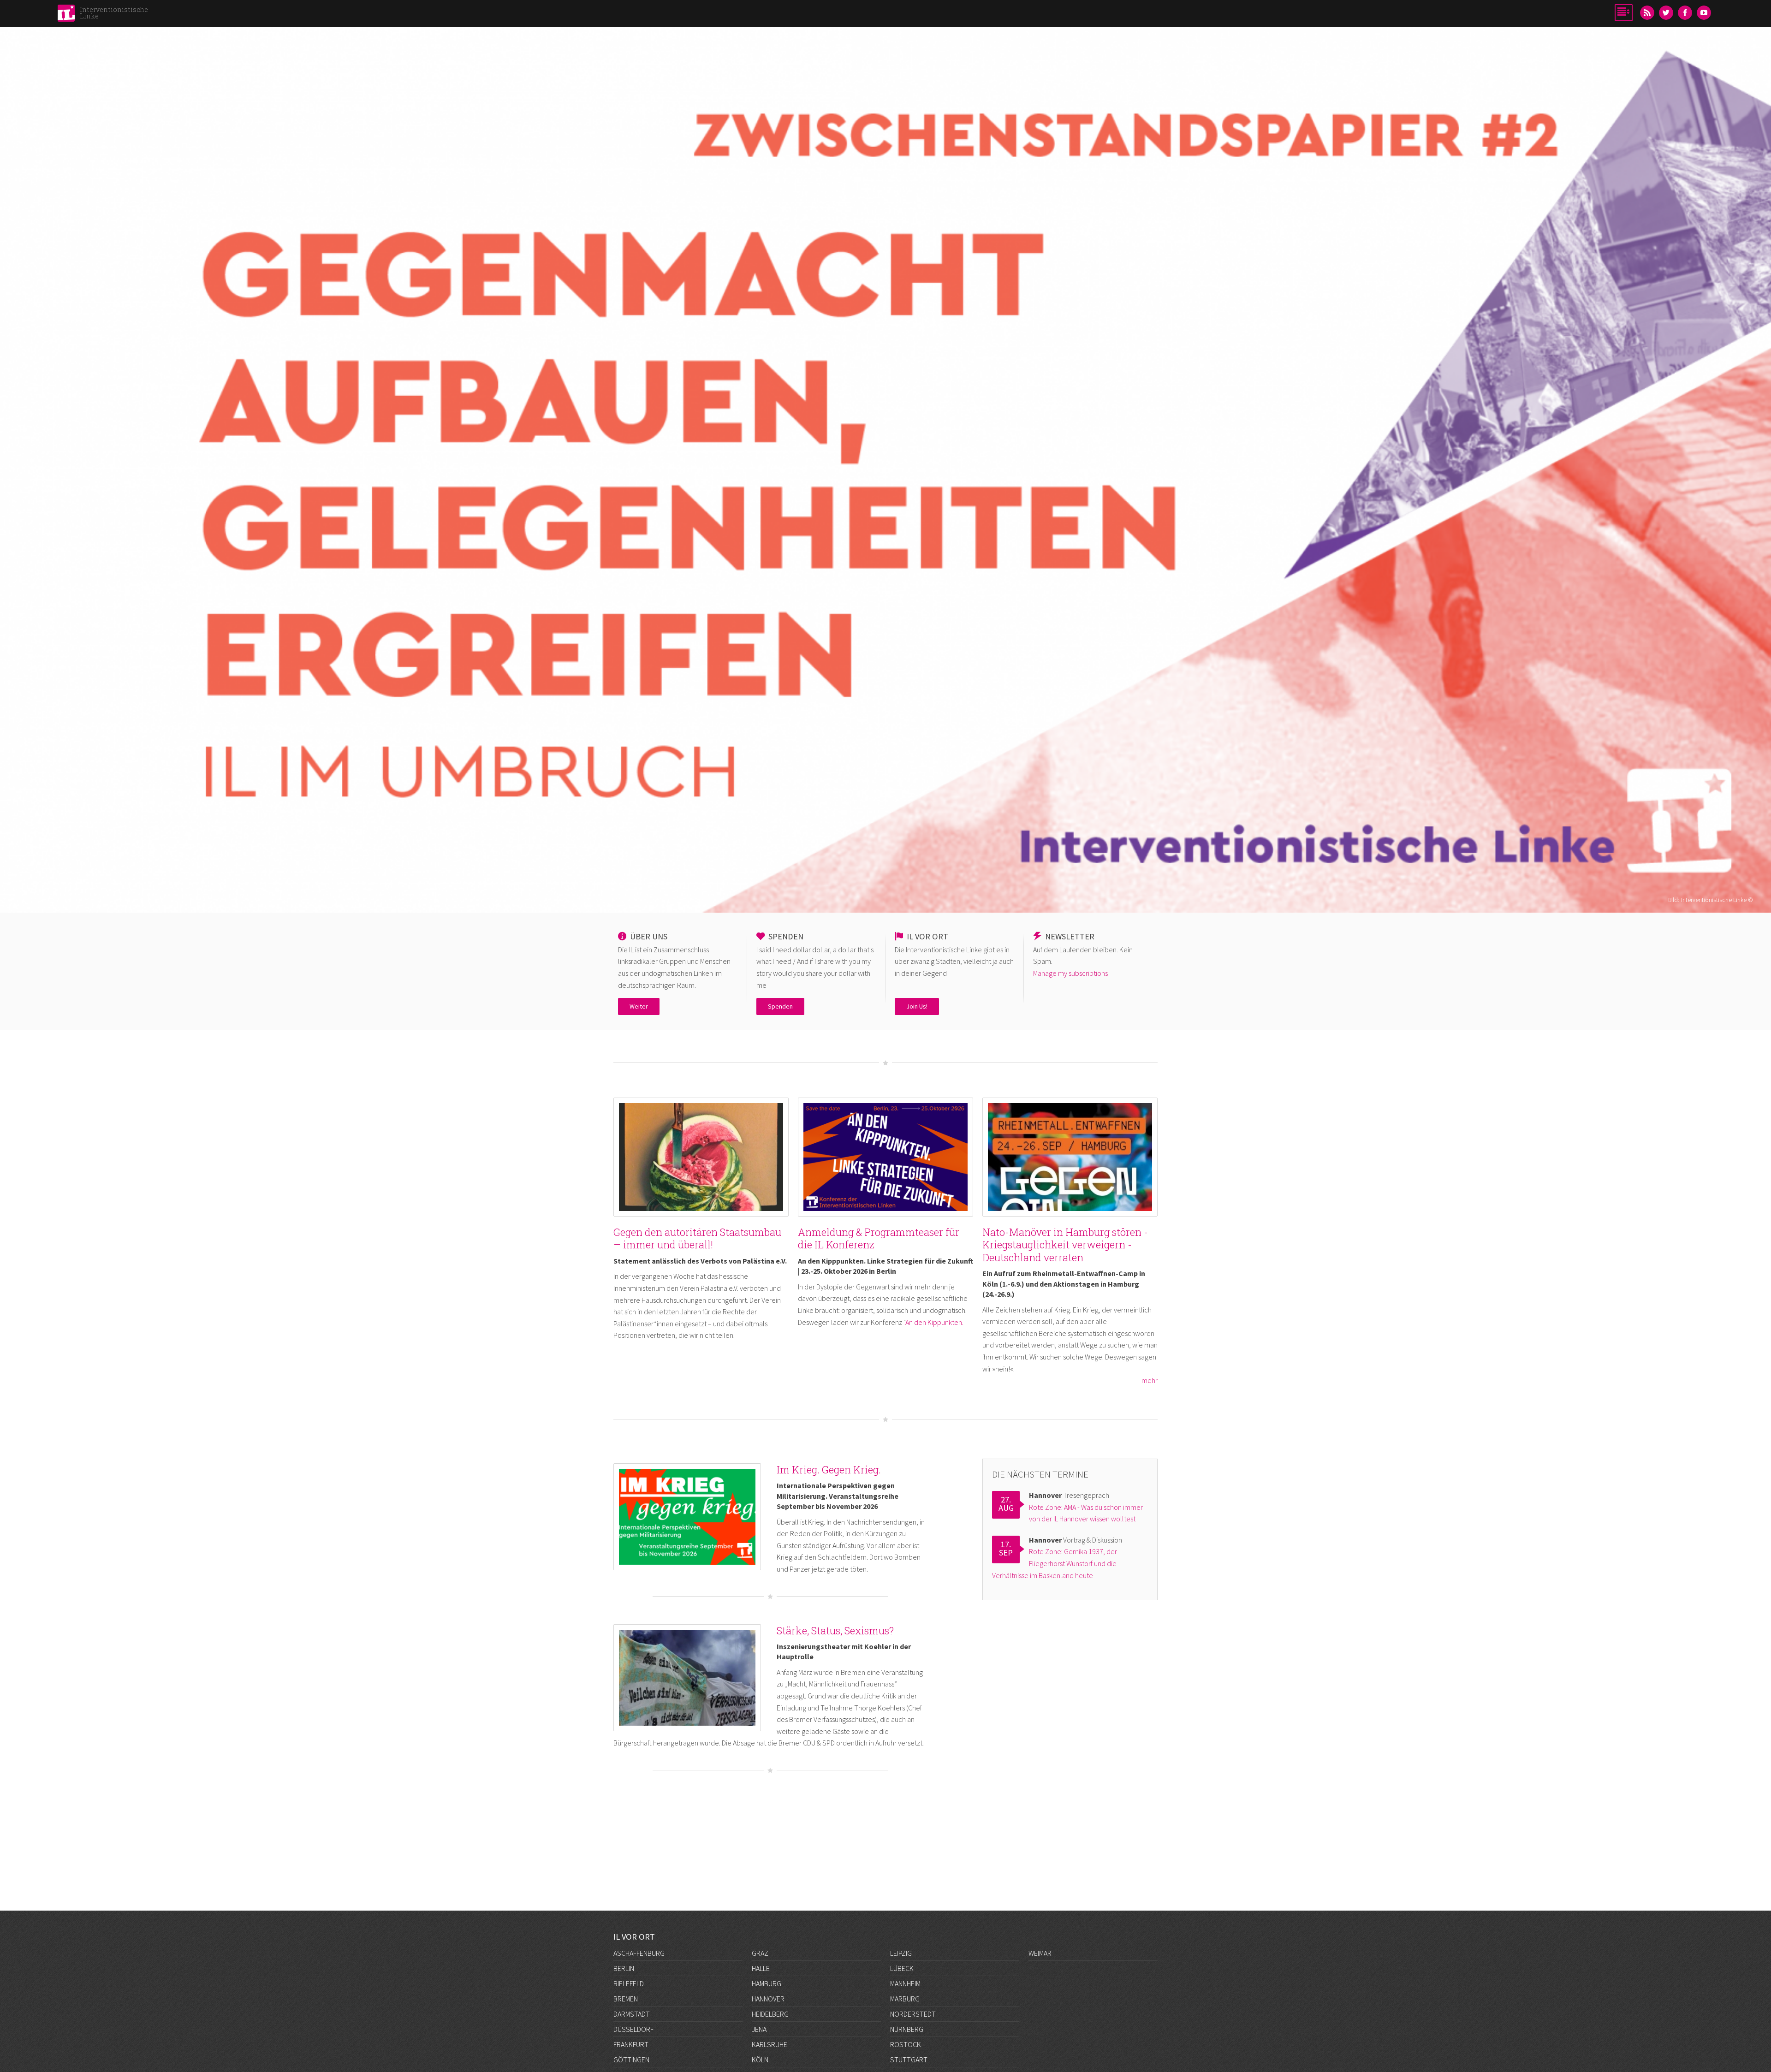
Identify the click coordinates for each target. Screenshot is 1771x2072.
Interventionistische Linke (114, 13)
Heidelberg (770, 2014)
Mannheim (905, 1983)
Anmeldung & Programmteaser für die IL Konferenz (879, 1238)
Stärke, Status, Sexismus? (835, 1630)
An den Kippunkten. (934, 1322)
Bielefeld (629, 1983)
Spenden (780, 1006)
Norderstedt (913, 2014)
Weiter (639, 1006)
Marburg (905, 1999)
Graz (760, 1953)
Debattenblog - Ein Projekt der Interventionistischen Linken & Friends (886, 351)
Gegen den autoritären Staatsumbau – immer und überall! (697, 1238)
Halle (761, 1968)
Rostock (906, 2044)
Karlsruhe (770, 2044)
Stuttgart (909, 2060)
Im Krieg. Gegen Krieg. (829, 1469)
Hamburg (767, 1983)
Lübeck (902, 1968)
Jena (759, 2029)
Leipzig (901, 1953)
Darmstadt (632, 2014)
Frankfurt (631, 2044)
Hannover (768, 1999)
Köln (760, 2060)
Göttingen (631, 2060)
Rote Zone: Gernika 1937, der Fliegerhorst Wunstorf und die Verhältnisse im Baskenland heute (1055, 1563)
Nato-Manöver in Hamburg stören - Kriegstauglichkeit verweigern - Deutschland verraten (1065, 1245)
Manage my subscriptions (1070, 973)
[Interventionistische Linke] (66, 16)
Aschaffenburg (639, 1953)
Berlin (624, 1968)
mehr (1150, 1380)
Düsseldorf (633, 2029)
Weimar (1040, 1953)
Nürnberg (907, 2029)
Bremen (626, 1999)
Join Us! (917, 1006)
